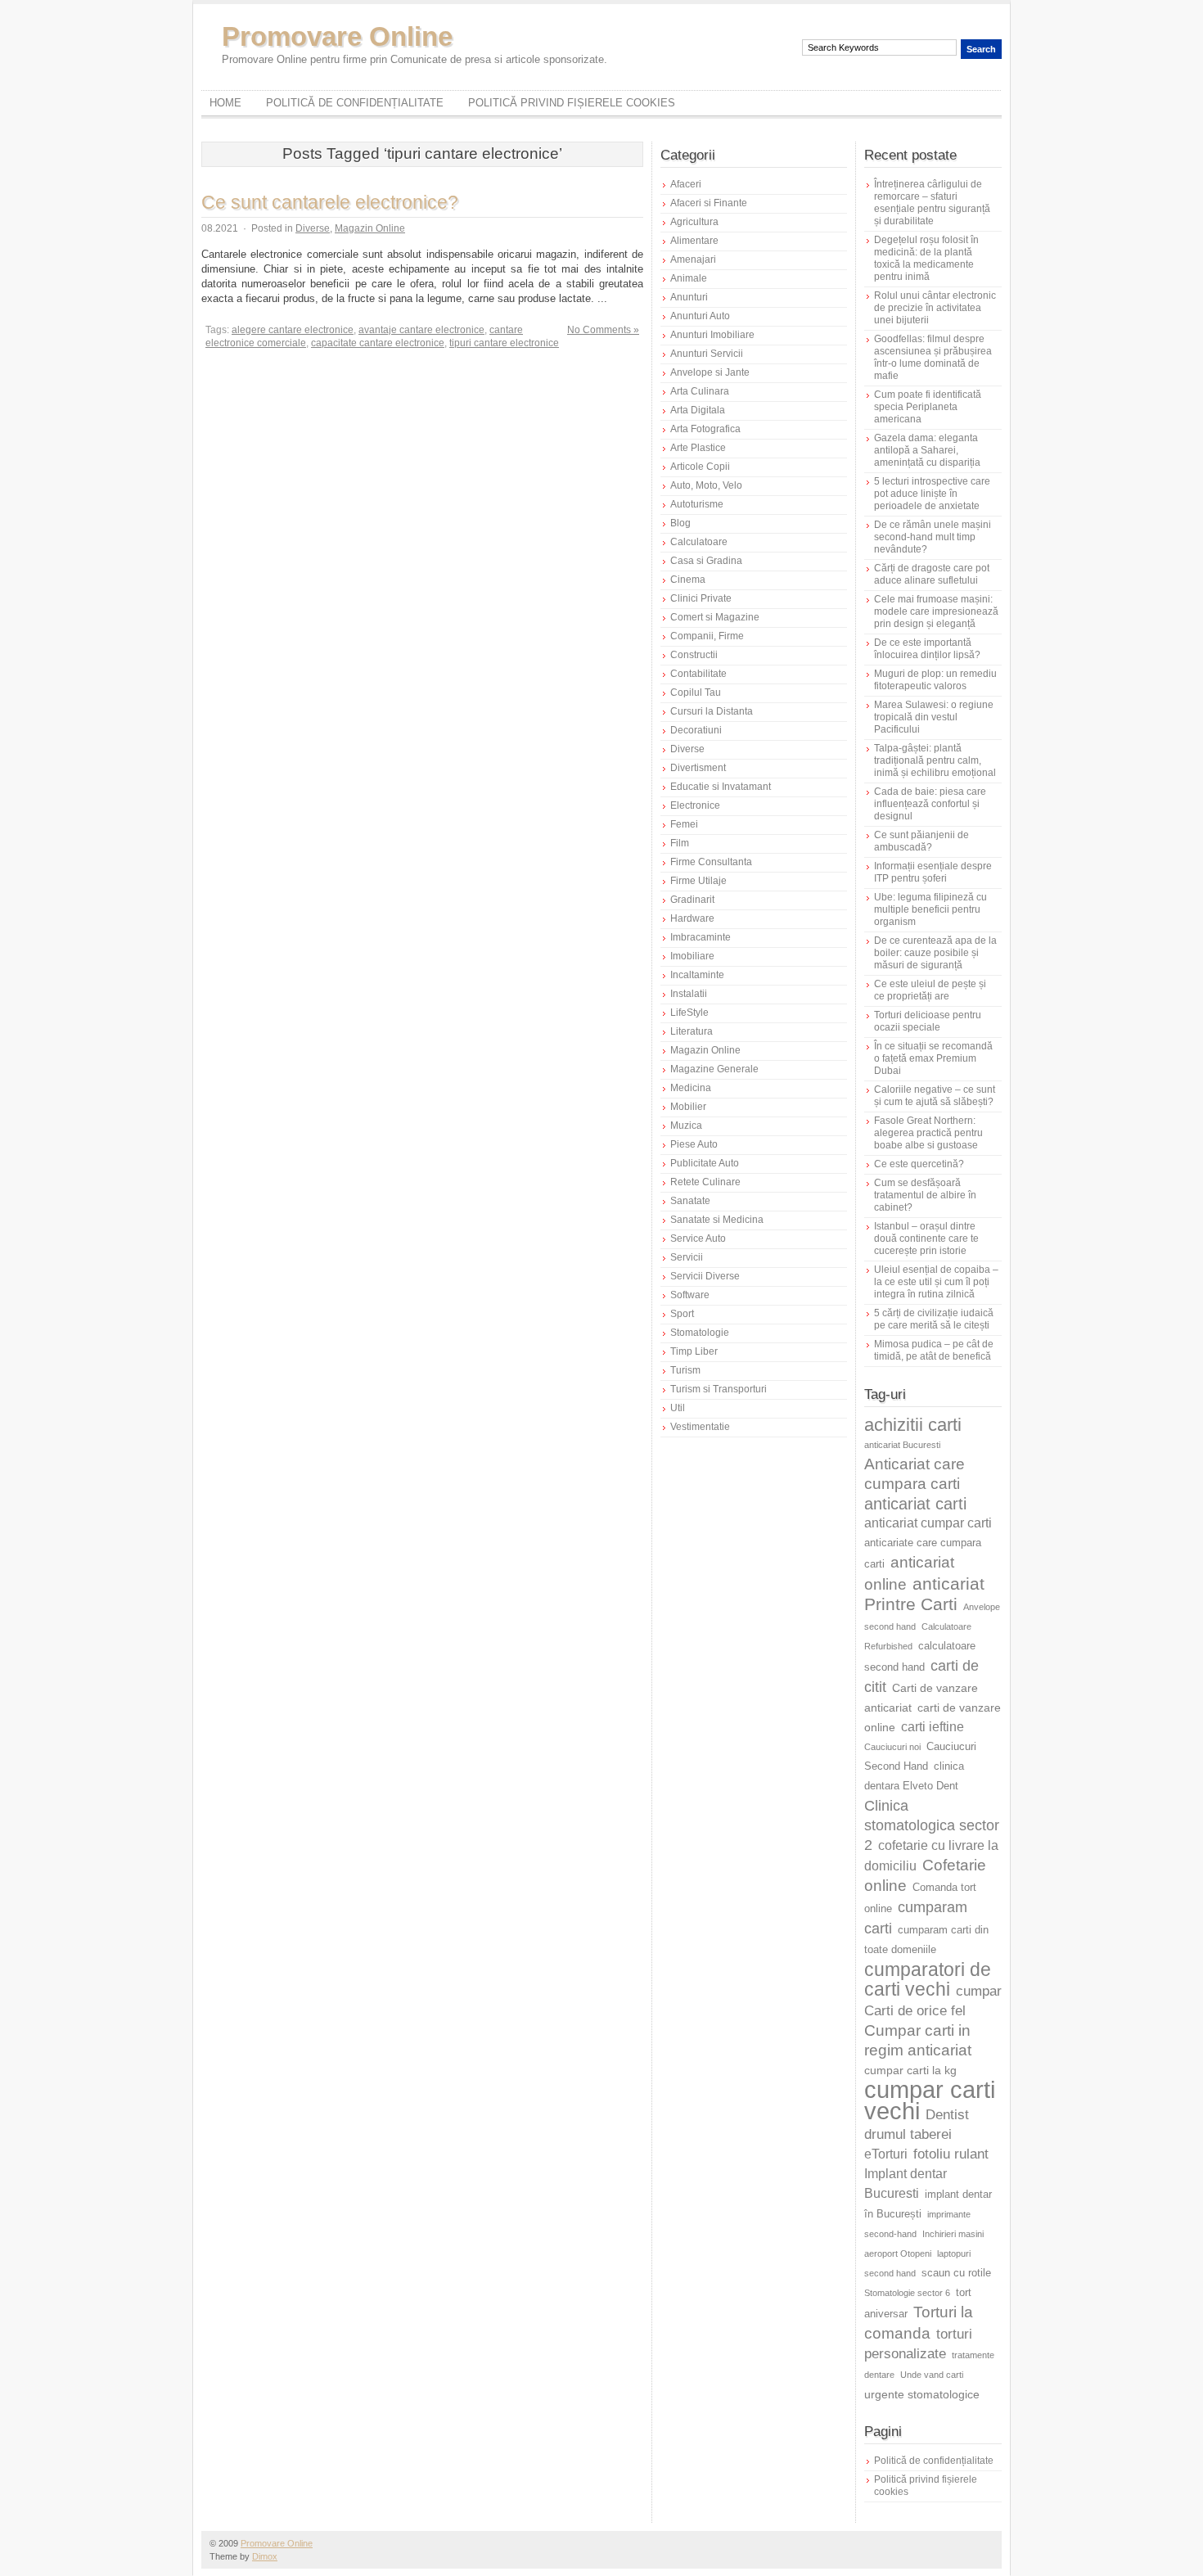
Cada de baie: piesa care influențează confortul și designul (930, 804)
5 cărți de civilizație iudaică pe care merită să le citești (934, 1319)
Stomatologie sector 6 (907, 2293)
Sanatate (690, 1201)
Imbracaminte (701, 937)
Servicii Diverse (705, 1276)
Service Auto (698, 1238)
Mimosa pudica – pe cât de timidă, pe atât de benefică (934, 1350)
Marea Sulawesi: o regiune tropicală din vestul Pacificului (934, 717)
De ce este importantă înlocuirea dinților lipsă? (927, 649)
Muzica (686, 1126)
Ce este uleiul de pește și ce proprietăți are (930, 990)
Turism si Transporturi (719, 1389)
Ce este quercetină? (919, 1164)
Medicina (691, 1088)
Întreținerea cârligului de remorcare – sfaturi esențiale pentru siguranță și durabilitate (932, 203)
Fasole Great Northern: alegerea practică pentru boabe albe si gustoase (928, 1133)
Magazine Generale (714, 1069)
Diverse (313, 228)
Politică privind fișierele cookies (572, 103)
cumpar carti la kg (910, 2070)
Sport (682, 1314)
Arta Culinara (700, 391)
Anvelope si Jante (710, 372)
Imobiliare (692, 956)
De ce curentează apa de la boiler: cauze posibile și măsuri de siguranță (935, 953)
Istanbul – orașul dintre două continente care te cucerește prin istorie (926, 1238)
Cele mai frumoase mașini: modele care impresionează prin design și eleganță (936, 611)
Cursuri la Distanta (712, 711)
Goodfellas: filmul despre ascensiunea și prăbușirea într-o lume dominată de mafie (933, 357)
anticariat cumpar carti (928, 1523)
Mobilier (688, 1107)
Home (225, 103)
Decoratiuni (696, 730)
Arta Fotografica (705, 429)
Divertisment (698, 768)
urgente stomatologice (922, 2394)
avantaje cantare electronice (421, 330)
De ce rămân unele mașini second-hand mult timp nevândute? (933, 537)
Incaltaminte (697, 975)
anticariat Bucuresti (902, 1445)
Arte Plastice (698, 448)
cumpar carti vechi (930, 2100)
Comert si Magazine (715, 617)
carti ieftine (933, 1727)
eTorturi (886, 2154)
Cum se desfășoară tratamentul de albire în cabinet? (925, 1195)
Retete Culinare (705, 1182)
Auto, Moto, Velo (706, 485)
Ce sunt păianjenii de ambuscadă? (921, 841)
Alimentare (694, 241)
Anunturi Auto (700, 316)
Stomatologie (700, 1333)
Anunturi (689, 297)
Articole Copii (700, 467)
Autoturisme (697, 504)
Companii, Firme (707, 636)
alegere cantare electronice (293, 330)
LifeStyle (689, 1013)
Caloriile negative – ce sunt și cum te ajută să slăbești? (935, 1096)
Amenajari (693, 259)
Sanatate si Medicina (717, 1220)
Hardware (692, 918)
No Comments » (603, 330)
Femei (684, 824)
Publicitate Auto (705, 1163)
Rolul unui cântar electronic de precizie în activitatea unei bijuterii (935, 308)
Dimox (265, 2556)
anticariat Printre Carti (924, 1594)
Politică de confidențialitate (355, 103)
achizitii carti (913, 1425)
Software (690, 1295)
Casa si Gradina (706, 561)
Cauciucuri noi (892, 1747)
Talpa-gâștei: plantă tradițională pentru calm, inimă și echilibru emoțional (935, 760)
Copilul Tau (696, 692)
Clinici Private (701, 598)
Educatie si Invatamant (721, 787)
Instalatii (689, 994)
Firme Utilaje (698, 881)
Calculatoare (699, 542)
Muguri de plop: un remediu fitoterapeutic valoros (935, 680)
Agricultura (694, 222)
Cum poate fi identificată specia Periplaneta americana (928, 407)
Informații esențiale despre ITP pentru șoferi (933, 872)
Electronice (695, 805)
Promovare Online (337, 36)
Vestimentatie (700, 1427)
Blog (680, 523)
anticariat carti (915, 1504)
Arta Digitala (698, 410)
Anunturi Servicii (707, 354)
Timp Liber (694, 1351)
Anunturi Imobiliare (712, 335)
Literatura (692, 1031)
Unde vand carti (932, 2375)
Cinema (688, 580)
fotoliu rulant (951, 2154)
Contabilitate (698, 674)
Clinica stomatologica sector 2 (932, 1825)
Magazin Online (370, 228)
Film (680, 843)
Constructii (694, 655)
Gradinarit (692, 900)
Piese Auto (694, 1144)
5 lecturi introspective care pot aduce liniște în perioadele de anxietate (932, 494)
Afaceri (686, 184)
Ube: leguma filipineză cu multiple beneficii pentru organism (930, 909)
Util (678, 1408)
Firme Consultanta (711, 862)
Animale (689, 278)
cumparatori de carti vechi (928, 1979)
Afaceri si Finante (709, 203)
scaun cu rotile (956, 2273)
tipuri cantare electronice (504, 343)
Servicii (687, 1257)
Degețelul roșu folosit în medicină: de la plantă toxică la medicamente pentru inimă (926, 258)
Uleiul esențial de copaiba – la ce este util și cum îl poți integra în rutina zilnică (936, 1282)
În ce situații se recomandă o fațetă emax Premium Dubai (933, 1058)
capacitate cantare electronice (378, 343)
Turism (685, 1370)
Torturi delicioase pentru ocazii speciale (928, 1021)
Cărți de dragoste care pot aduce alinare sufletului (932, 574)
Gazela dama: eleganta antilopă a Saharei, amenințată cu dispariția (927, 450)
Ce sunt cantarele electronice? (330, 202)
